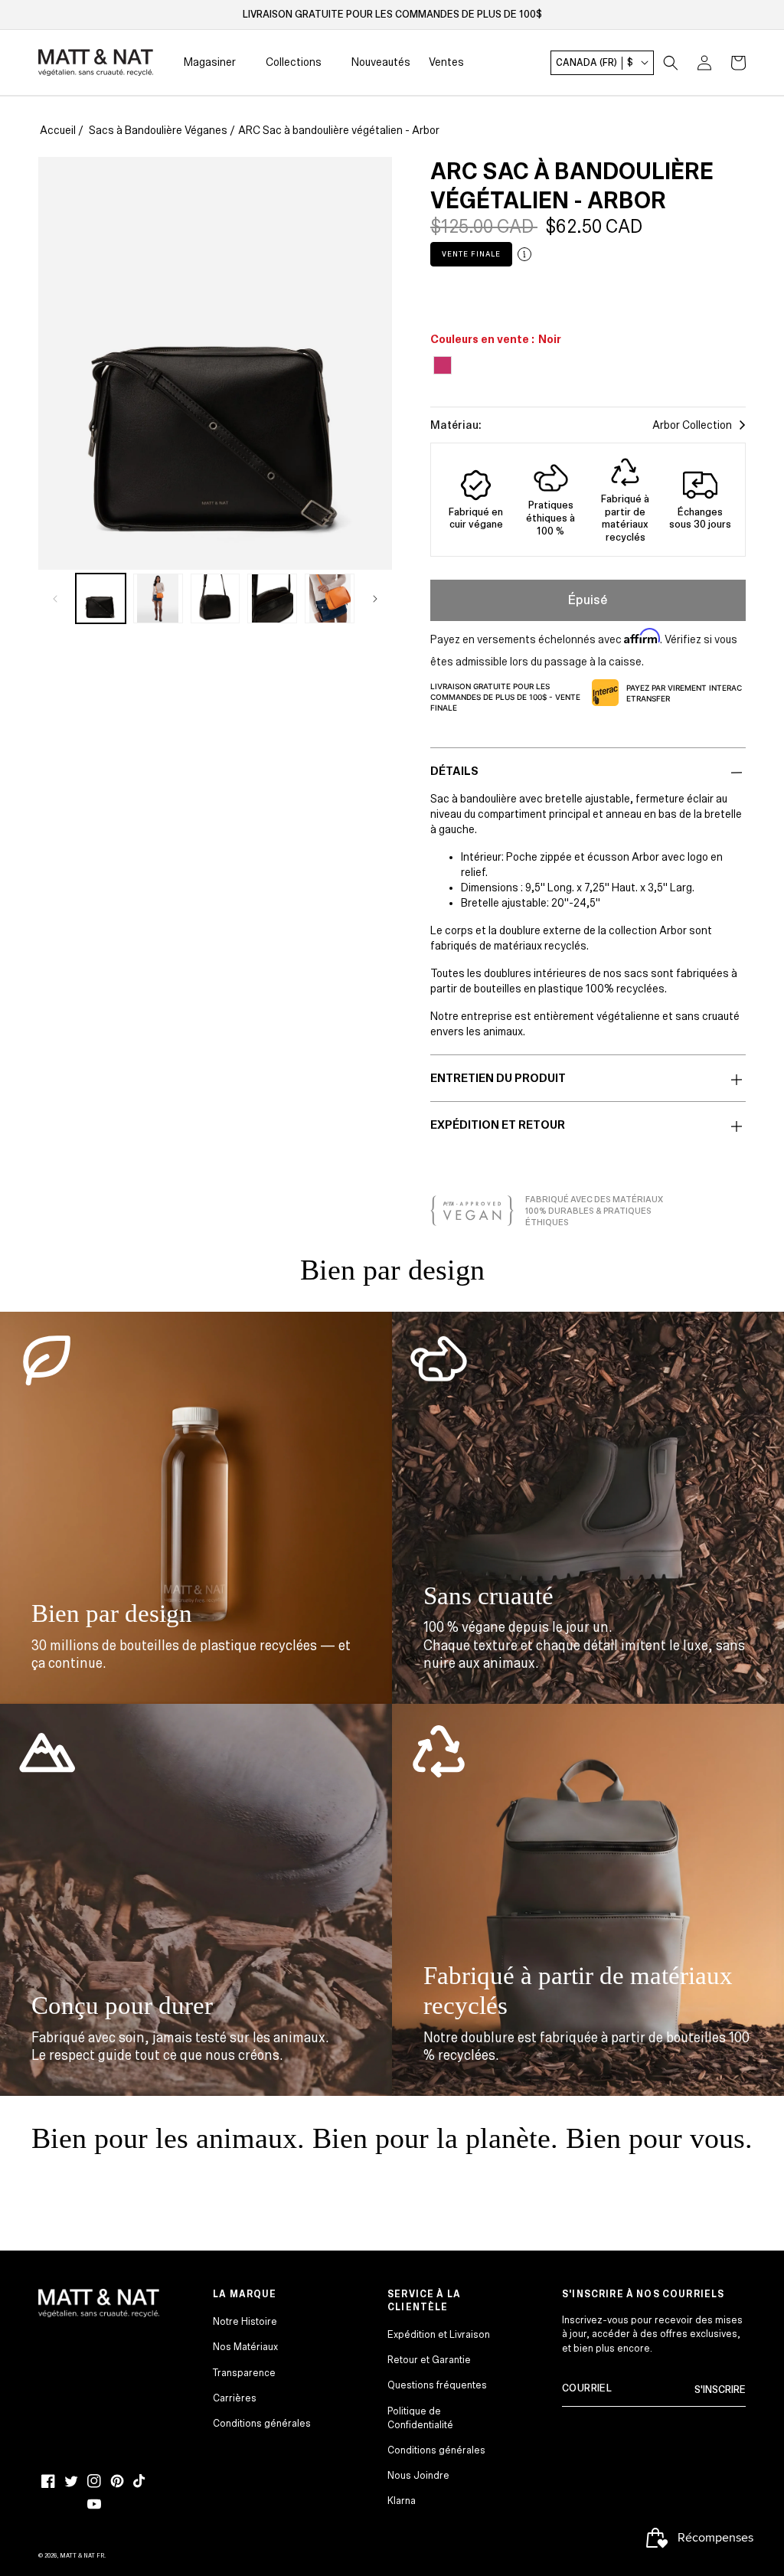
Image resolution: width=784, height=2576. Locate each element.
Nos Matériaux (245, 2347)
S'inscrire (720, 2390)
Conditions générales (262, 2424)
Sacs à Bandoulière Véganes (158, 130)
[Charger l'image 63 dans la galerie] (272, 598)
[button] (671, 63)
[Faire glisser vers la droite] (375, 598)
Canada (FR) (595, 63)
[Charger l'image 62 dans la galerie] (216, 598)
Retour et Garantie (429, 2360)
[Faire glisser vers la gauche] (55, 598)
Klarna (402, 2501)
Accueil (58, 130)
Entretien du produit (498, 1078)
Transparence (244, 2373)
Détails (454, 771)
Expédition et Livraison (439, 2335)
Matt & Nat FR (82, 2556)
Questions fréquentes (437, 2385)
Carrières (235, 2398)
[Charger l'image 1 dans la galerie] (101, 598)
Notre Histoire (245, 2322)
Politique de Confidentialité (420, 2418)
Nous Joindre (418, 2476)
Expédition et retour (498, 1125)
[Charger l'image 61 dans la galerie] (158, 598)
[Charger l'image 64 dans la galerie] (330, 598)
